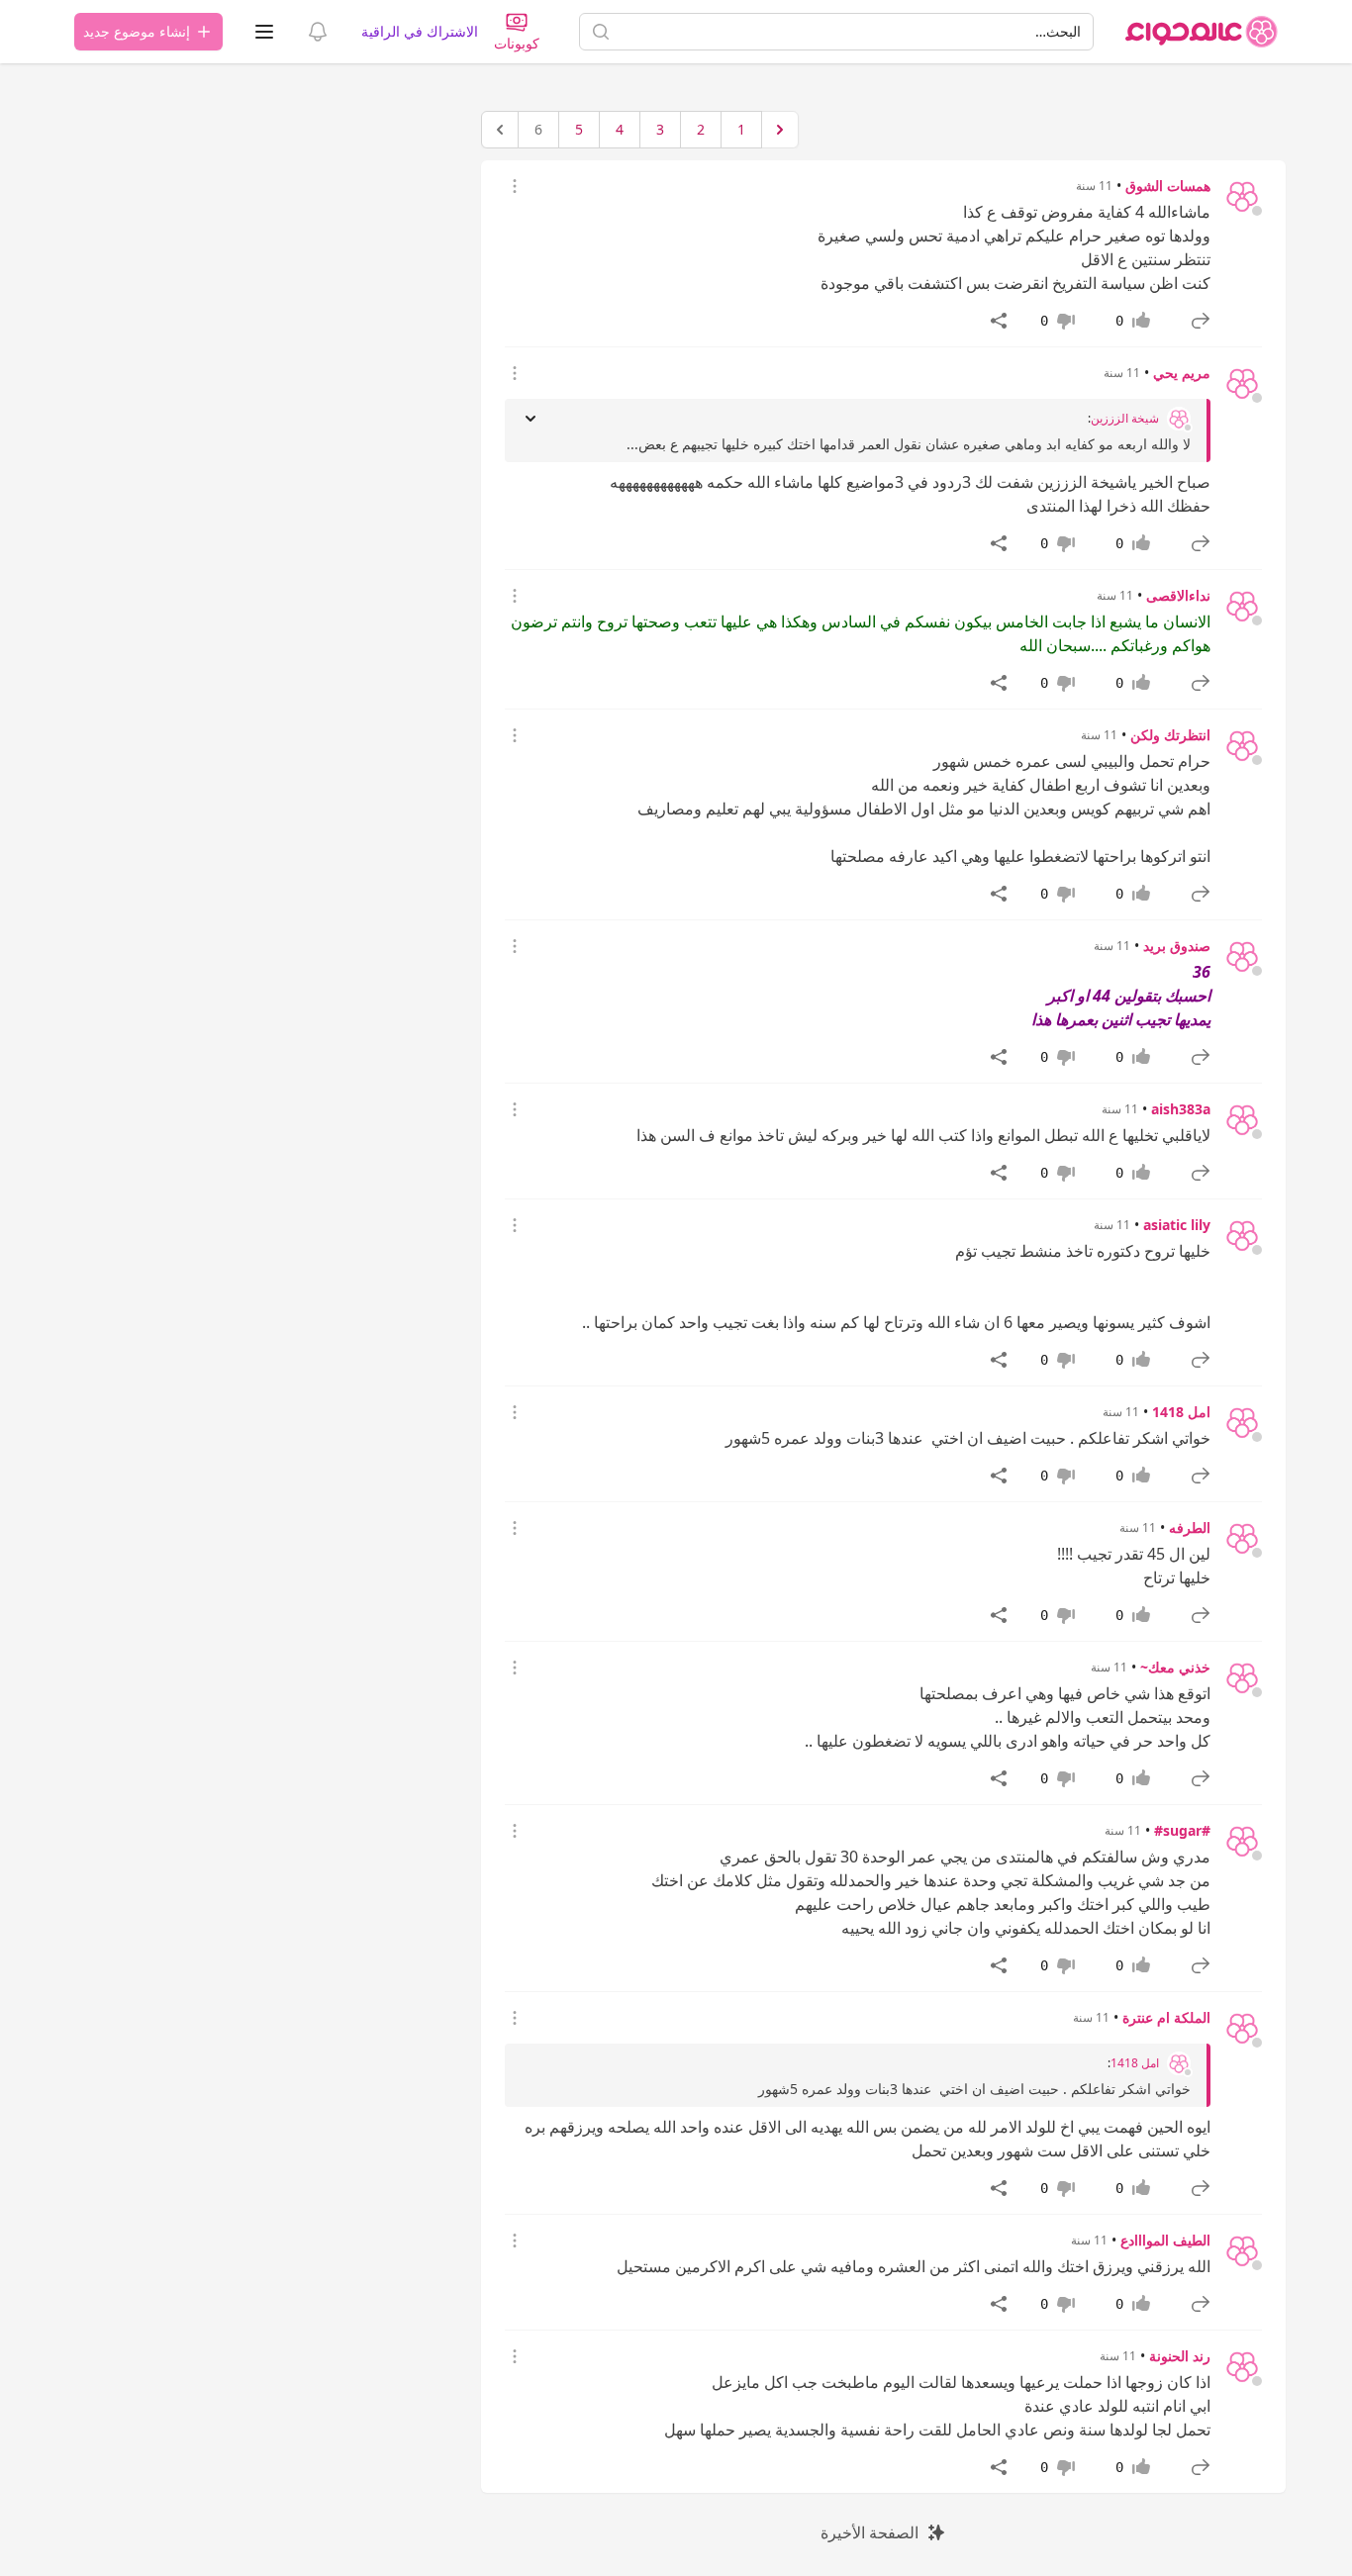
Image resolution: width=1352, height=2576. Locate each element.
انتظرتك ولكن (1170, 735)
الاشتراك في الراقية (420, 31)
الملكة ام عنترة (1166, 2017)
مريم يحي (1182, 373)
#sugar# (1182, 1830)
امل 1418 (1181, 1412)
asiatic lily (1177, 1225)
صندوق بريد (1177, 946)
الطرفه (1190, 1527)
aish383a (1181, 1109)
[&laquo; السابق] (780, 130)
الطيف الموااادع (1165, 2240)
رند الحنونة (1180, 2356)
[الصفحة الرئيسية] (1202, 32)
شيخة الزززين (1125, 419)
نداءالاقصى (1178, 595)
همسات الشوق (1168, 186)
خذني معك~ (1175, 1667)
